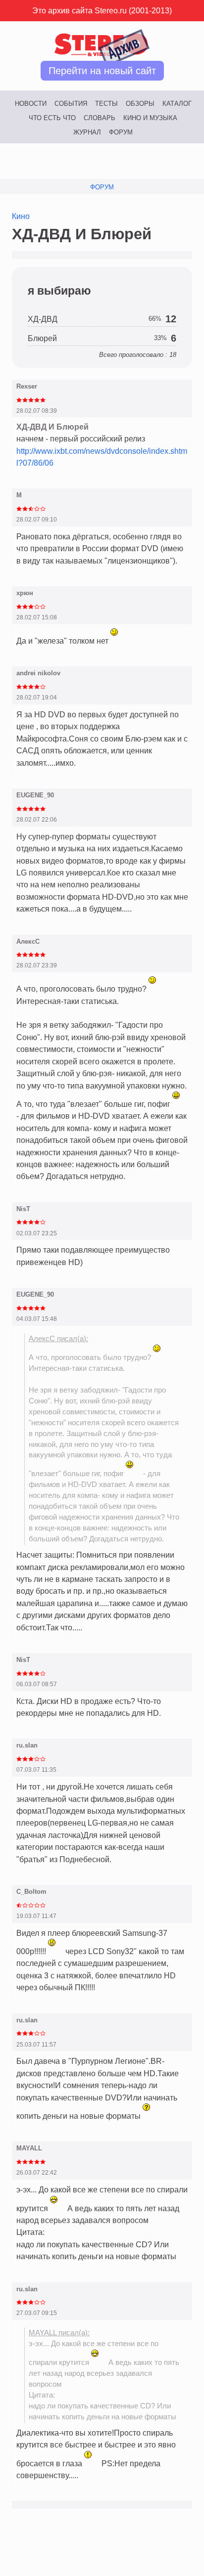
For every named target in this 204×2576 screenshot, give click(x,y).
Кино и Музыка (150, 118)
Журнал (87, 132)
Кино (21, 216)
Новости (31, 104)
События (71, 104)
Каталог (177, 104)
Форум (121, 132)
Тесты (106, 104)
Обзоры (140, 104)
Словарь (100, 118)
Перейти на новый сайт (102, 71)
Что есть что (52, 118)
